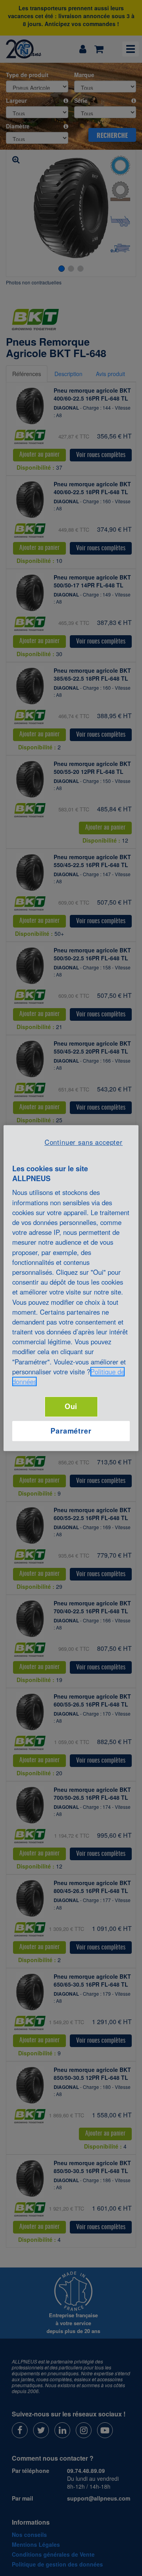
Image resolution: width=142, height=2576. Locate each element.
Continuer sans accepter (84, 1142)
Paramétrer (71, 1431)
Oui (71, 1406)
